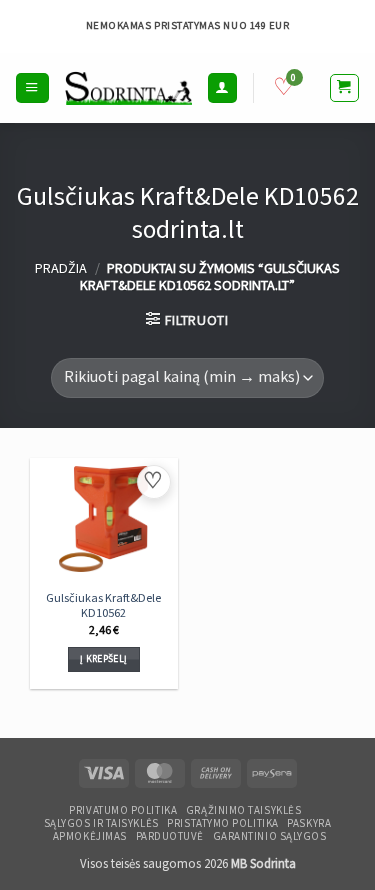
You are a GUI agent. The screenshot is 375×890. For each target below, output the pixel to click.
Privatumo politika (123, 811)
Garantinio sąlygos (270, 837)
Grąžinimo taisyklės (243, 811)
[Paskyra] (222, 87)
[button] (32, 87)
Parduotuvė (170, 837)
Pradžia (61, 268)
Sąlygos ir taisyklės (101, 824)
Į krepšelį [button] (103, 659)
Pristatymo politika (222, 824)
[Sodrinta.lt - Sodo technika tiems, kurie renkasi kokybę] (128, 87)
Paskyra (309, 824)
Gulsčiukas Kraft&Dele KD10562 (103, 606)
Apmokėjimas (90, 837)
